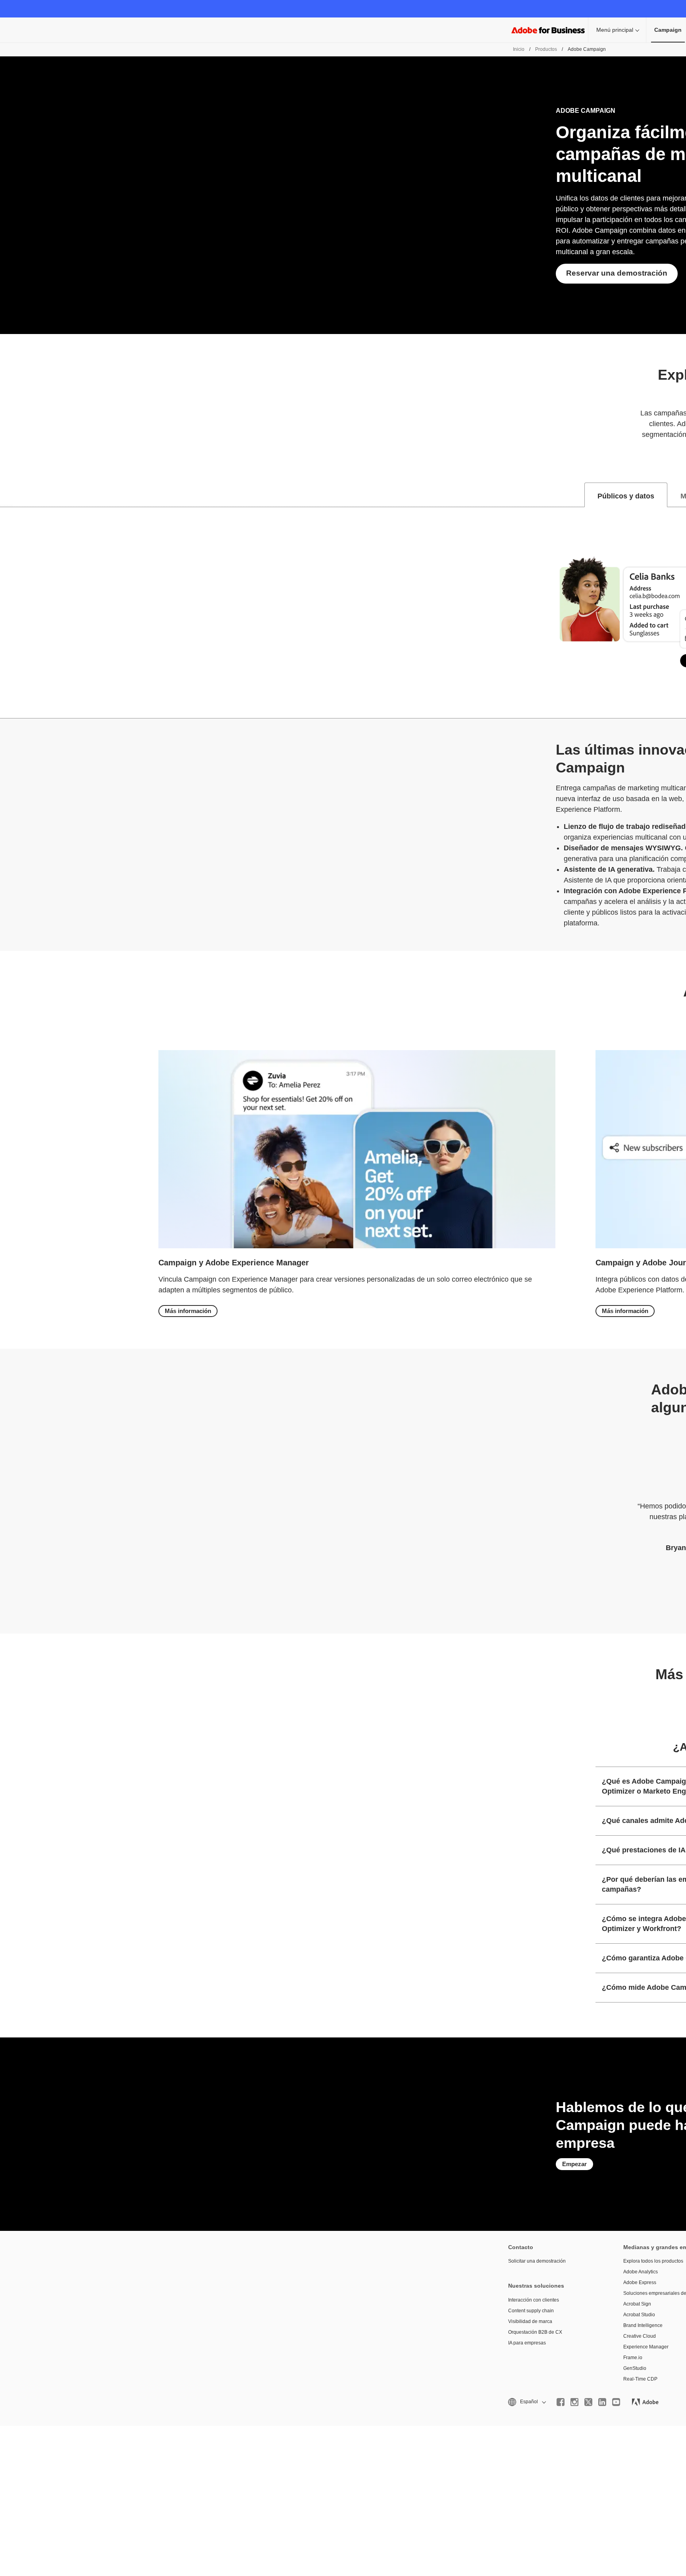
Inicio (519, 49)
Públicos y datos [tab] (626, 496)
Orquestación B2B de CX (535, 2332)
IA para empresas (527, 2343)
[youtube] (616, 2402)
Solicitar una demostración (537, 2261)
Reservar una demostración (617, 273)
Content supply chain (531, 2311)
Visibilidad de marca (530, 2321)
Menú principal (615, 30)
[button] (526, 2402)
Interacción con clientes (534, 2300)
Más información (188, 1311)
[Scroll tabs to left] (6, 495)
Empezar (574, 2164)
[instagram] (574, 2402)
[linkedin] (602, 2402)
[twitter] (588, 2402)
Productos (546, 49)
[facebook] (561, 2402)
